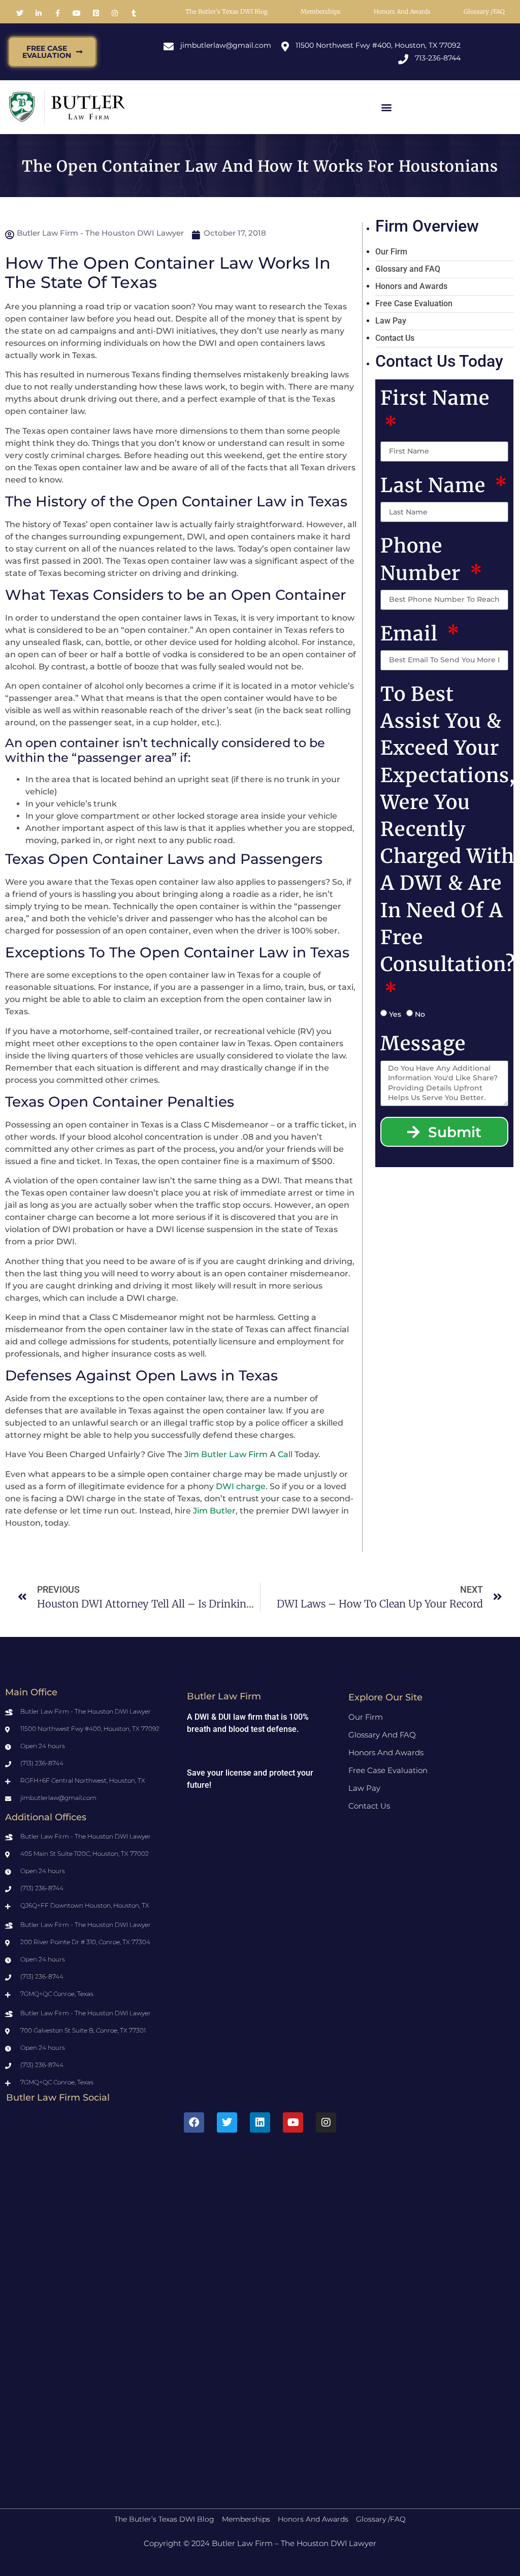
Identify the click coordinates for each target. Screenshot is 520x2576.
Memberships (321, 11)
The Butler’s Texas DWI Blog (226, 11)
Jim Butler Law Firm (226, 1454)
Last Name (435, 485)
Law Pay (391, 321)
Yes (395, 1014)
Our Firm (391, 252)
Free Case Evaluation (414, 303)
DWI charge (241, 1486)
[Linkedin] (260, 2122)
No (420, 1014)
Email (412, 634)
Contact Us (395, 338)
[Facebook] (194, 2122)
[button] (386, 107)
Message (423, 1043)
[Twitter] (227, 2122)
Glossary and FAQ (408, 269)
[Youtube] (293, 2122)
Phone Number (423, 559)
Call (285, 1454)
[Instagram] (326, 2122)
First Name (435, 398)
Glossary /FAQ (484, 11)
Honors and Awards (402, 11)
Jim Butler (214, 1511)
